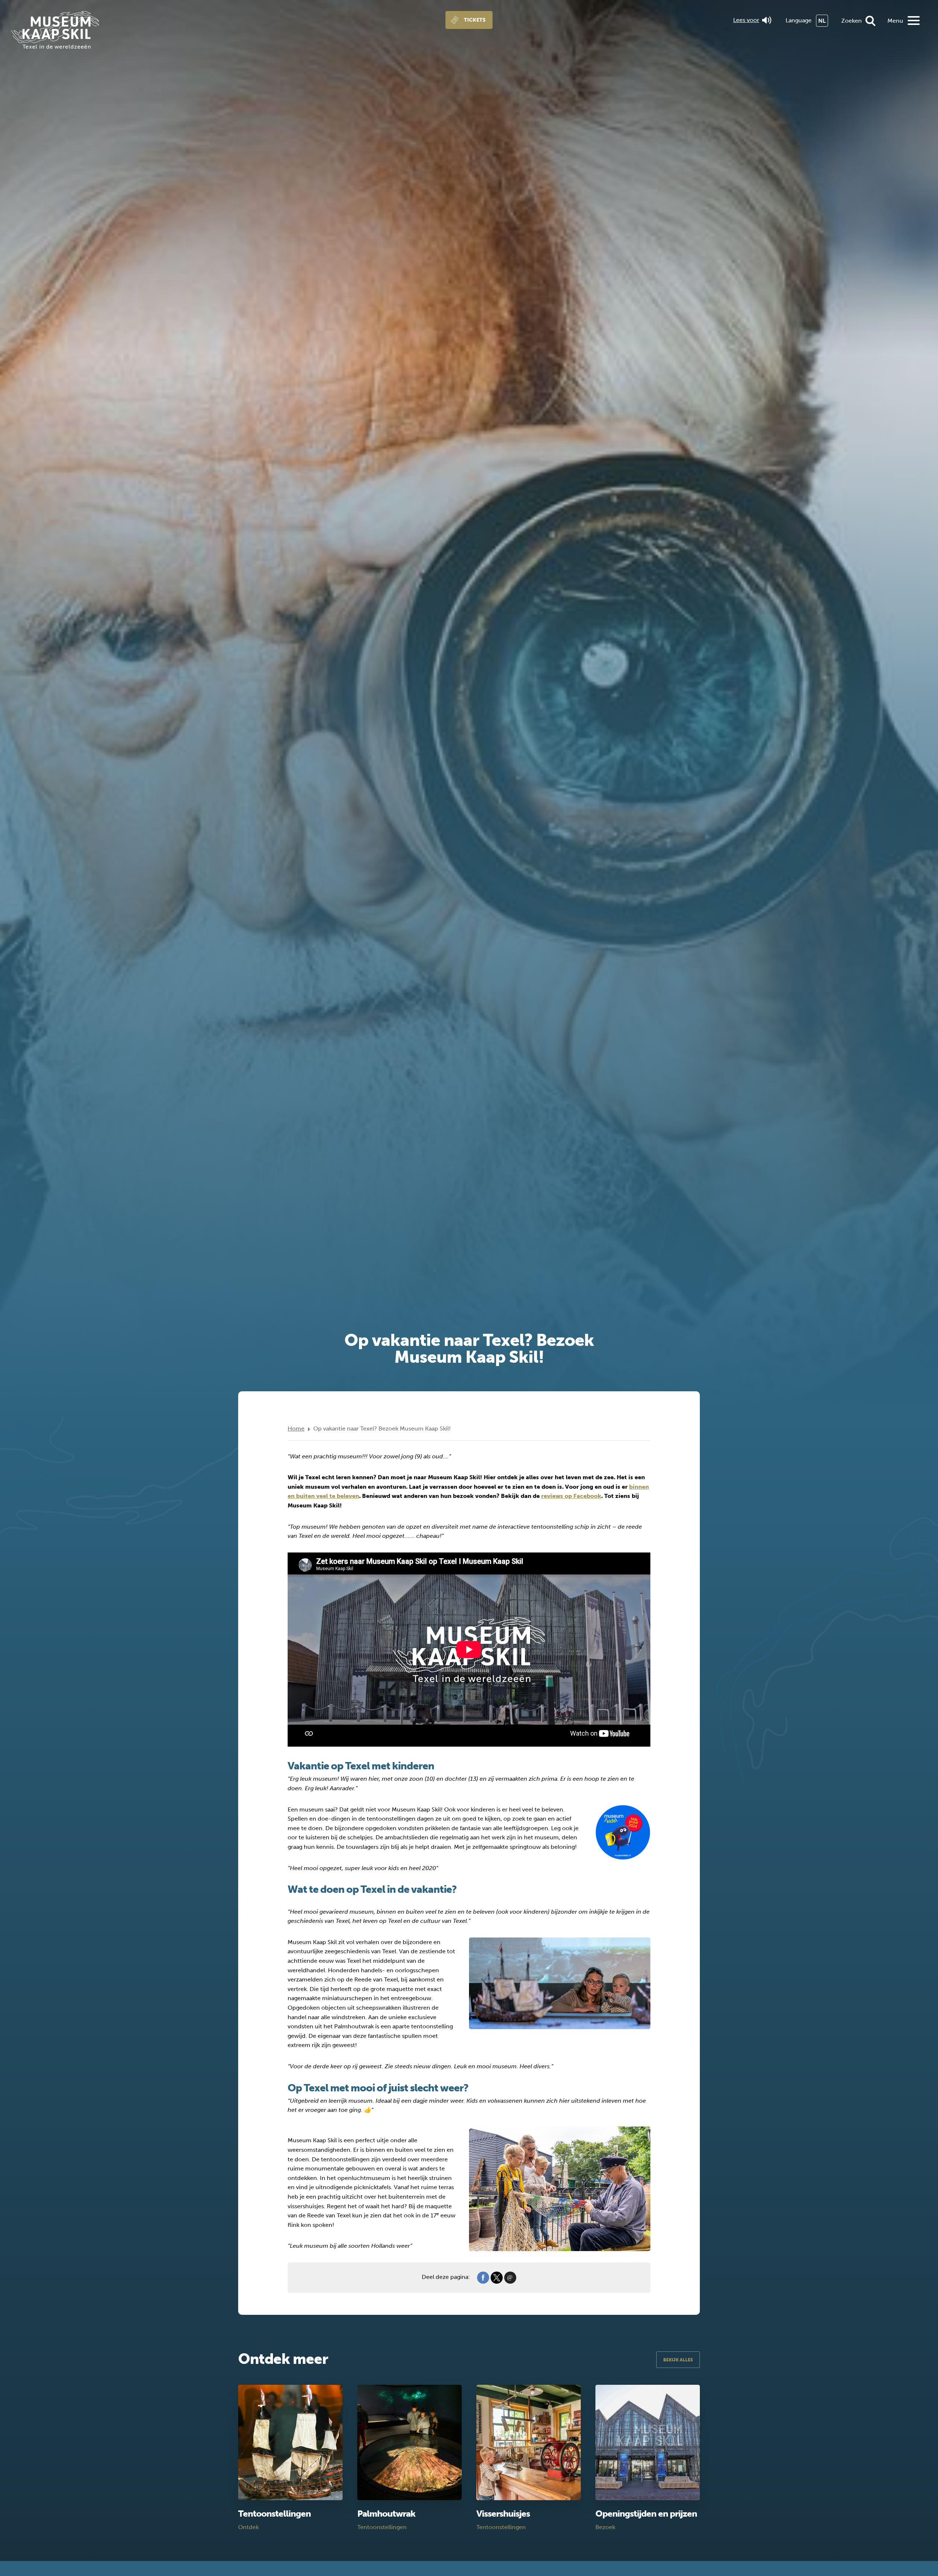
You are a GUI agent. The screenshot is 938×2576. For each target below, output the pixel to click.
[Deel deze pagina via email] (510, 2277)
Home (296, 1428)
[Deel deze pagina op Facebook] (483, 2277)
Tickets (475, 20)
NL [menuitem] (822, 21)
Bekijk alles (678, 2360)
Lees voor (746, 20)
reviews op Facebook (571, 1496)
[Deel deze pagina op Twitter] (497, 2277)
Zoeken (852, 21)
